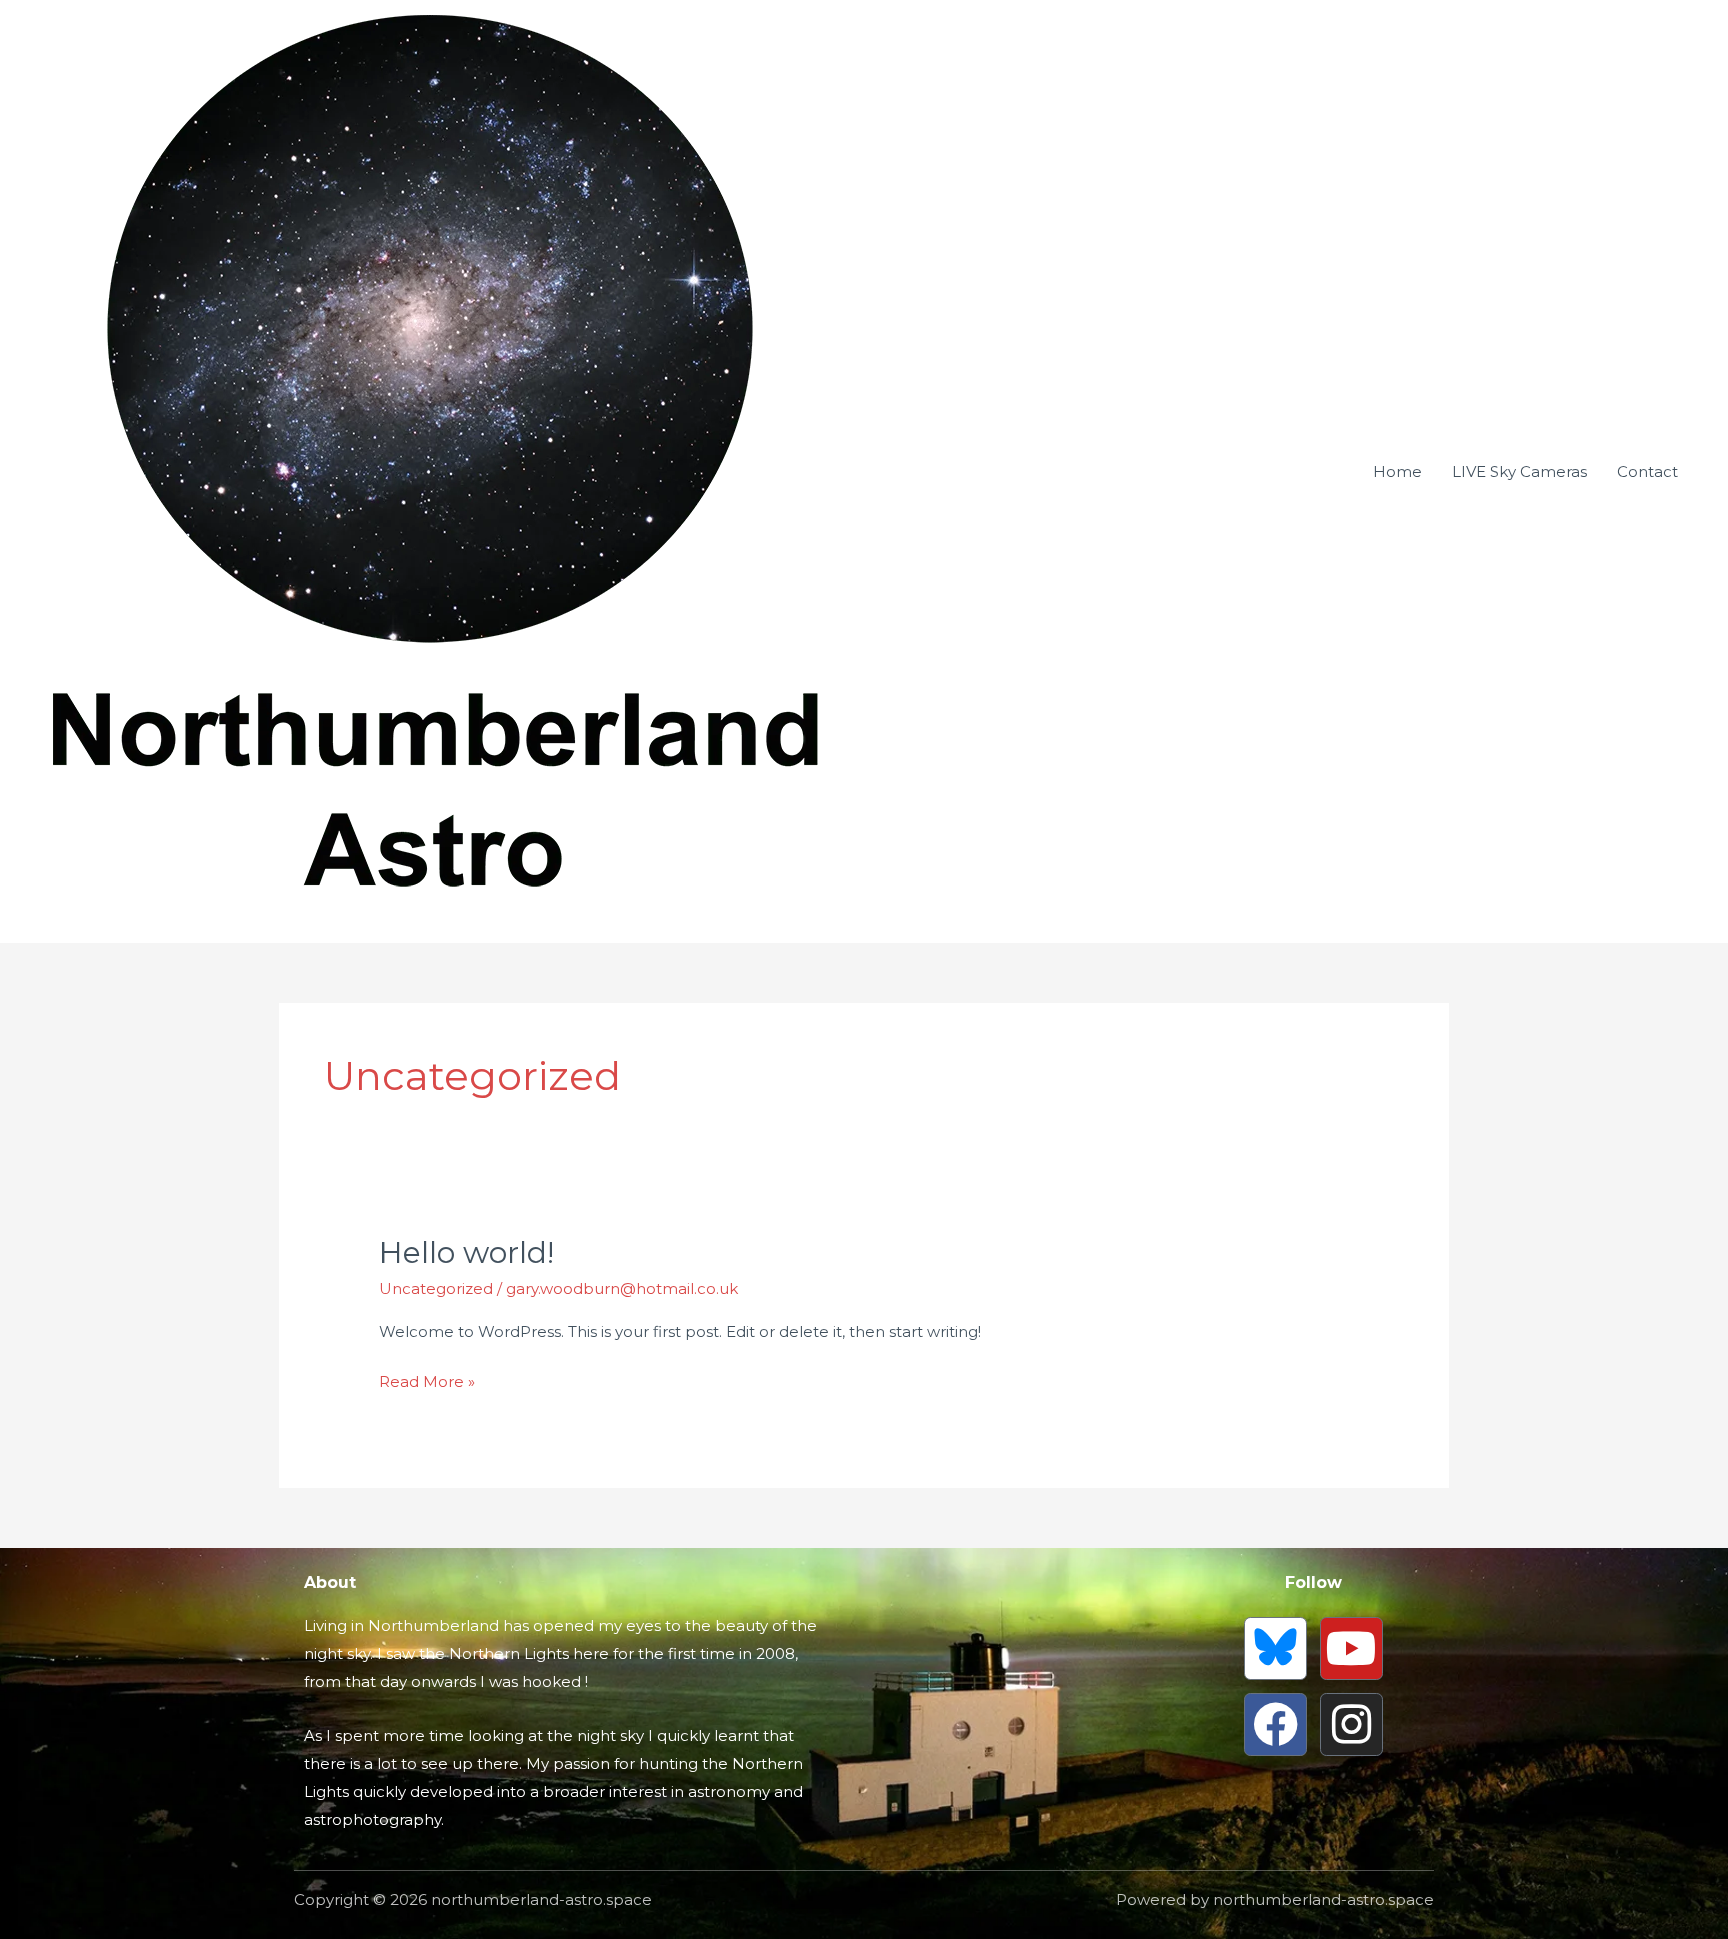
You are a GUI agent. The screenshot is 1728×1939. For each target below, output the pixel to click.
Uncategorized (436, 1288)
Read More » (427, 1379)
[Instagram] (1351, 1724)
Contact (1647, 471)
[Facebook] (1275, 1724)
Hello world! (466, 1252)
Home (1397, 471)
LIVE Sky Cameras (1519, 471)
